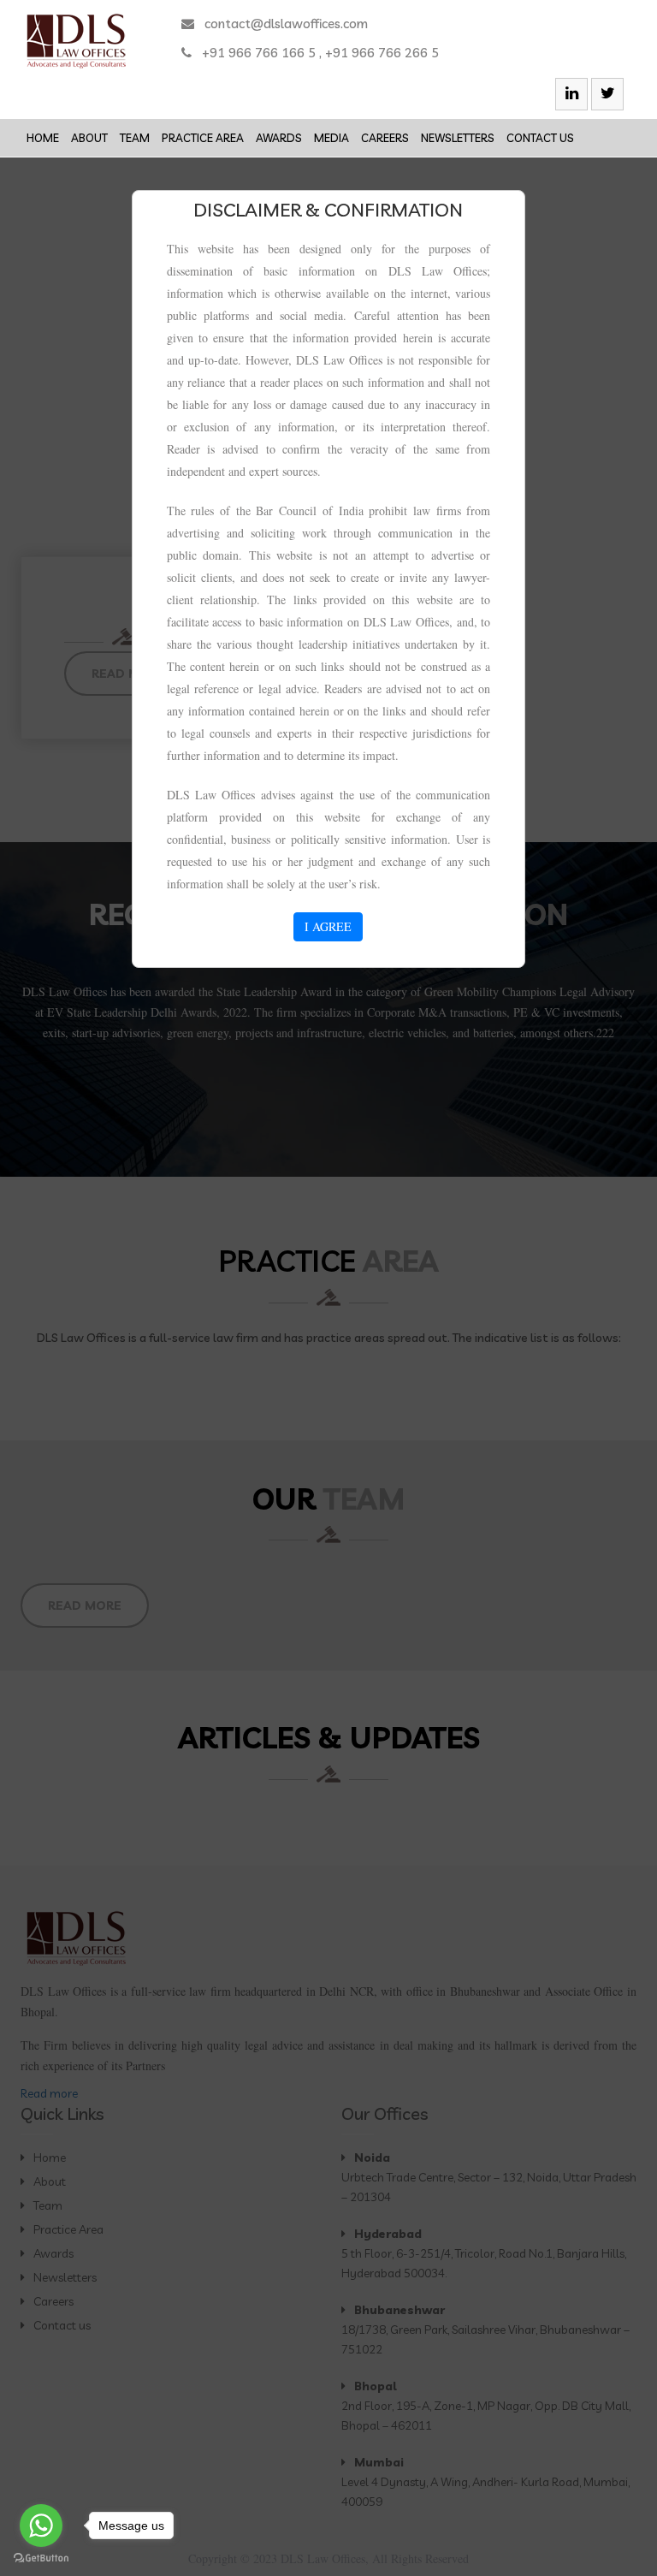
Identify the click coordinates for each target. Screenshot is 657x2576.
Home (43, 138)
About (89, 138)
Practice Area (203, 138)
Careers (385, 138)
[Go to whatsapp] (41, 2526)
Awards (279, 138)
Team (135, 138)
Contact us (540, 138)
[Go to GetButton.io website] (41, 2558)
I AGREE (328, 926)
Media (331, 138)
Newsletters (458, 138)
